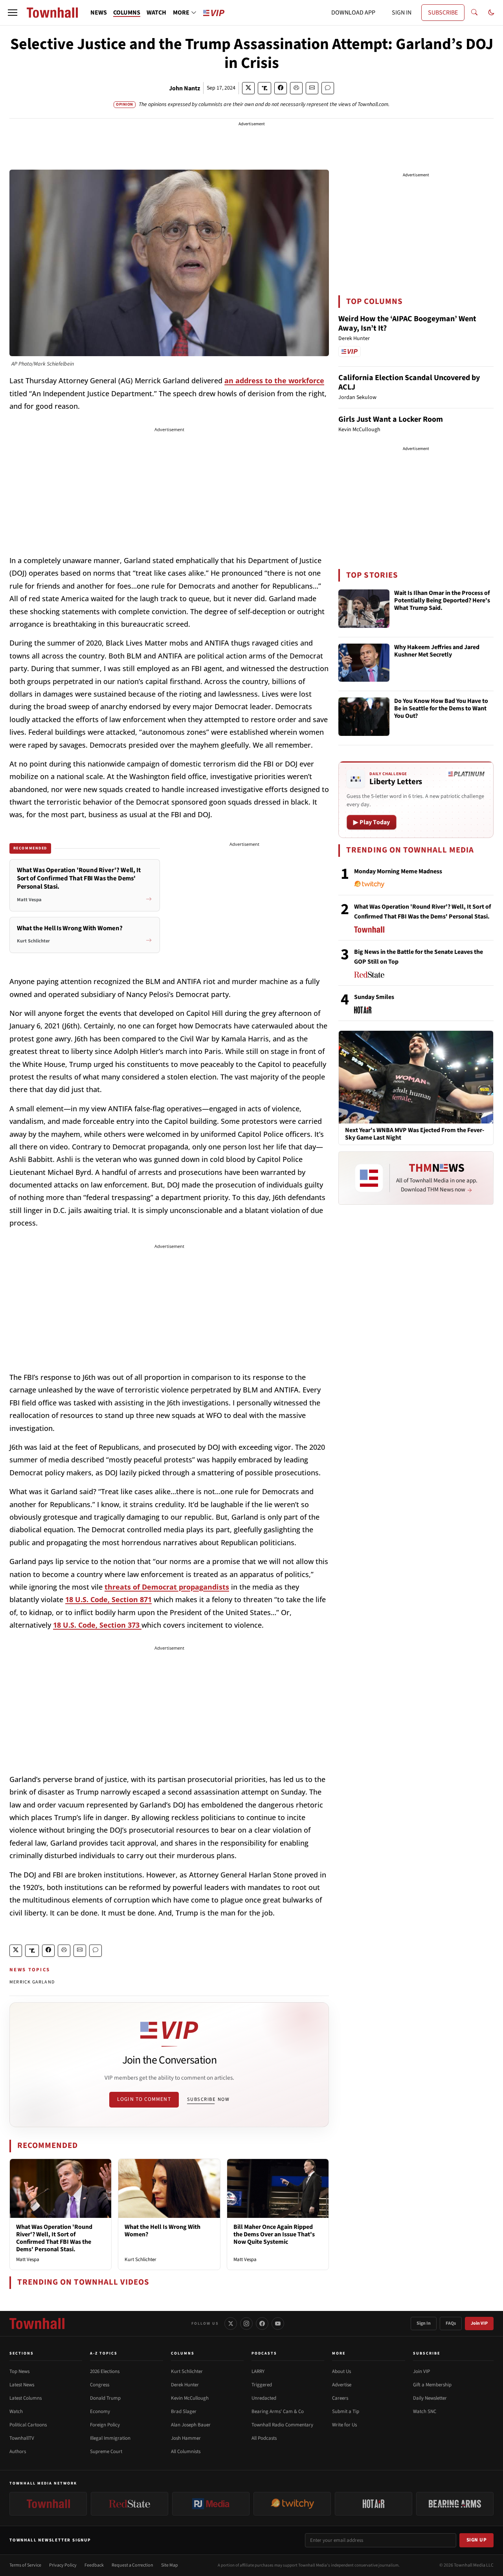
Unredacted (264, 2398)
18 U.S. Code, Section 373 (97, 1625)
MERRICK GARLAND (32, 1982)
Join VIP (479, 2323)
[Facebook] (262, 2324)
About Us (341, 2371)
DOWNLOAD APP (353, 13)
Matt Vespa (28, 2259)
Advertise (342, 2385)
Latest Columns (26, 2398)
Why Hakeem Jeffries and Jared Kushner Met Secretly (437, 651)
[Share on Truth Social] (265, 88)
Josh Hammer (186, 2438)
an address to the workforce (274, 381)
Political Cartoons (28, 2425)
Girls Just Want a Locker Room (391, 419)
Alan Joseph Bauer (191, 2425)
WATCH (156, 13)
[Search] (474, 13)
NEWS (99, 13)
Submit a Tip (346, 2411)
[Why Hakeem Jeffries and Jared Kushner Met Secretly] (364, 663)
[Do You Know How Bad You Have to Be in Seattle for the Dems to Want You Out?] (364, 717)
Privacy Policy (63, 2565)
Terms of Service (25, 2565)
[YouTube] (278, 2324)
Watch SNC (425, 2411)
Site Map (170, 2565)
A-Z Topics (104, 2353)
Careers (340, 2398)
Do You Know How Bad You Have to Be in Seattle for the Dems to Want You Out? (441, 709)
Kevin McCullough (190, 2398)
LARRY (258, 2371)
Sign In (424, 2323)
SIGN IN (402, 13)
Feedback (94, 2565)
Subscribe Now (208, 2099)
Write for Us (344, 2425)
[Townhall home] (37, 2324)
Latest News (22, 2385)
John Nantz (184, 88)
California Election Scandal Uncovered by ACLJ (409, 382)
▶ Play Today (372, 822)
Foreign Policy (105, 2425)
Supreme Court (106, 2452)
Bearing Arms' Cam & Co (278, 2411)
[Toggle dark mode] (491, 13)
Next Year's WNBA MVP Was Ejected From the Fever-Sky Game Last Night (415, 1134)
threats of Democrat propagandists (167, 1587)
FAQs (451, 2323)
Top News (19, 2371)
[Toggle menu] (13, 13)
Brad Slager (184, 2411)
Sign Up (477, 2540)
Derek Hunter (185, 2385)
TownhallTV (22, 2438)
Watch (16, 2411)
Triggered (262, 2385)
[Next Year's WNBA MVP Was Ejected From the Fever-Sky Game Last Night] (416, 1077)
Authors (18, 2452)
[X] (231, 2324)
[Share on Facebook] (281, 88)
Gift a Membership (432, 2385)
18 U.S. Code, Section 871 (108, 1599)
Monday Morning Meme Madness (398, 871)
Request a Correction (132, 2565)
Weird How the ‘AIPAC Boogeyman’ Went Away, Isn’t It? (407, 324)
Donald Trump (105, 2398)
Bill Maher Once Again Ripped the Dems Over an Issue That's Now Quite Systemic (274, 2234)
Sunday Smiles (374, 997)
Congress (100, 2385)
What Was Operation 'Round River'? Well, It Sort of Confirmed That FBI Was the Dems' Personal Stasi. (54, 2238)
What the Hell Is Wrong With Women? (162, 2231)
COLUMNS (127, 13)
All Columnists (186, 2452)
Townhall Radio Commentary (282, 2425)
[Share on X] (248, 88)
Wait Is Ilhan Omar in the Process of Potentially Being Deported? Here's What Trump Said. (442, 601)
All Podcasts (264, 2438)
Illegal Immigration (110, 2438)
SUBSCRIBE (443, 13)
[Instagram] (246, 2324)
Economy (100, 2411)
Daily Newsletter (430, 2398)
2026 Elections (105, 2371)
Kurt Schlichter (140, 2259)
